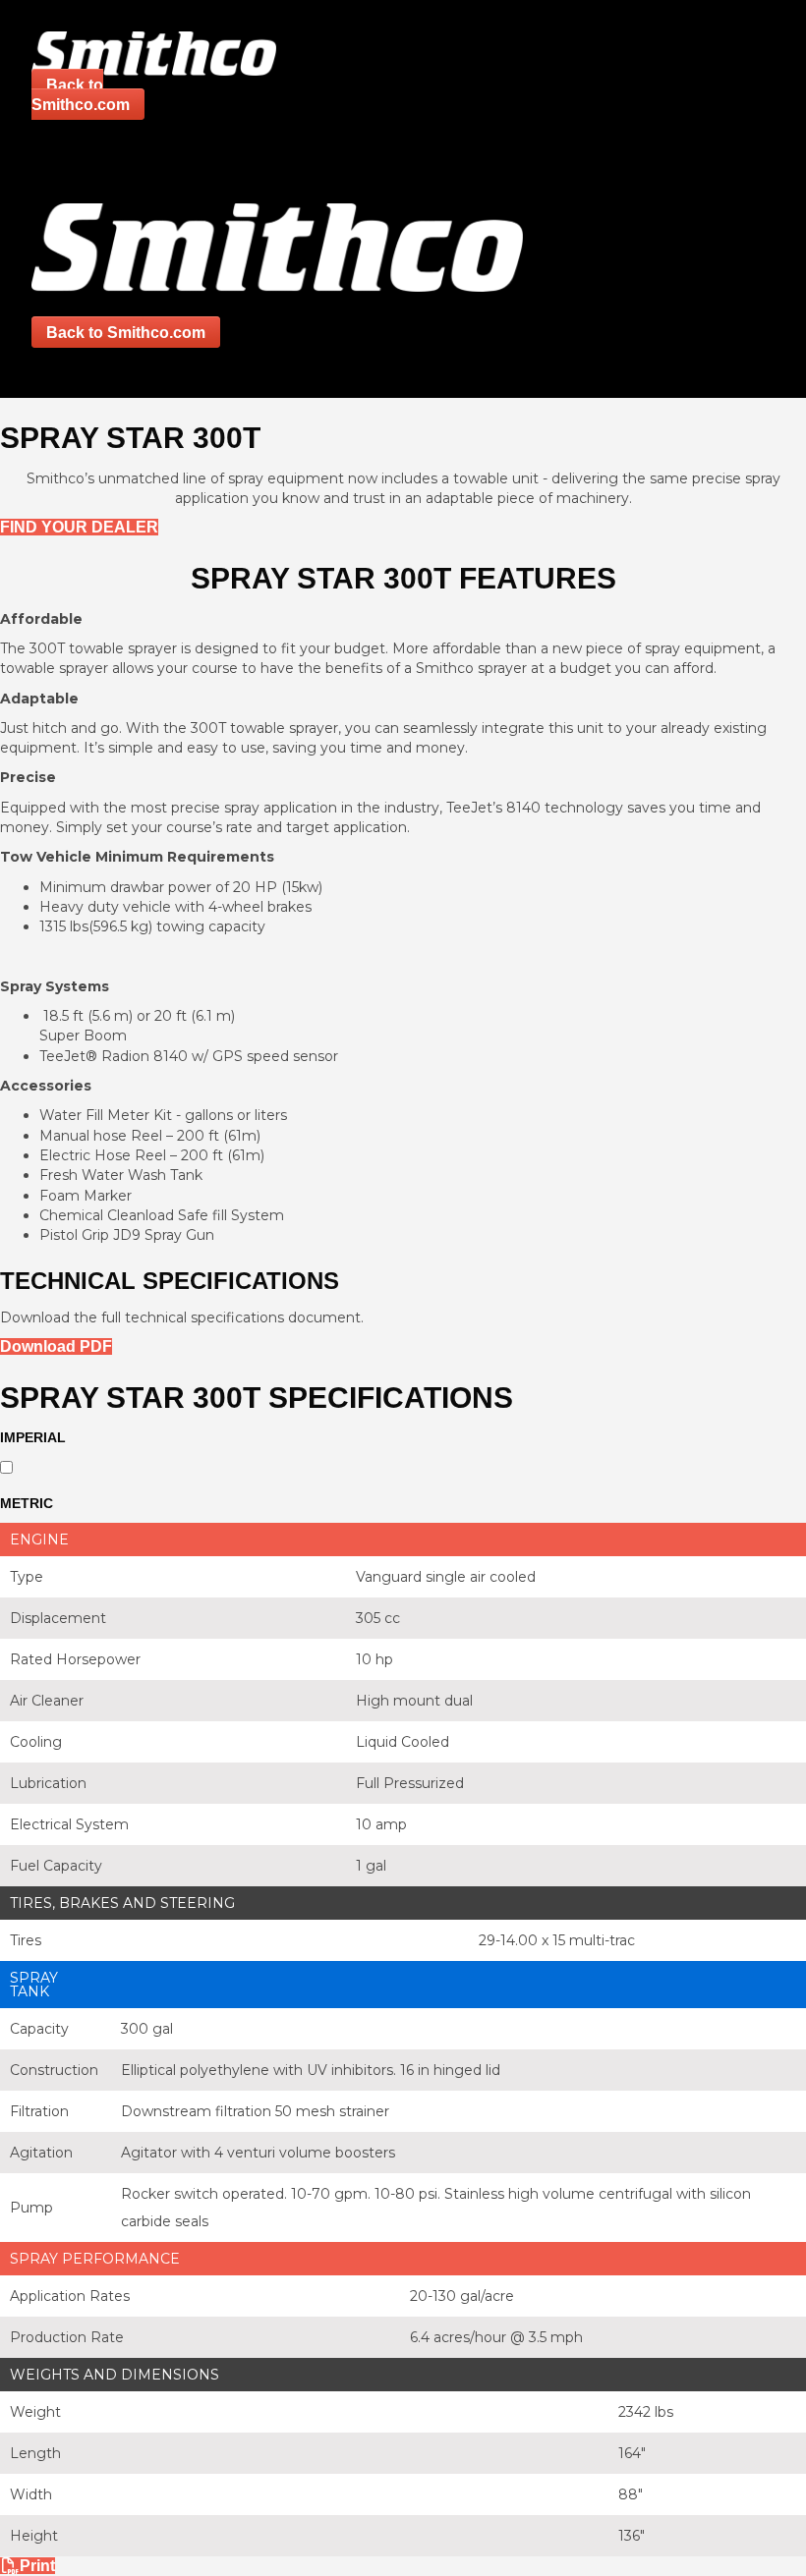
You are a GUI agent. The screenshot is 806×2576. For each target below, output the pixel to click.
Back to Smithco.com (81, 95)
